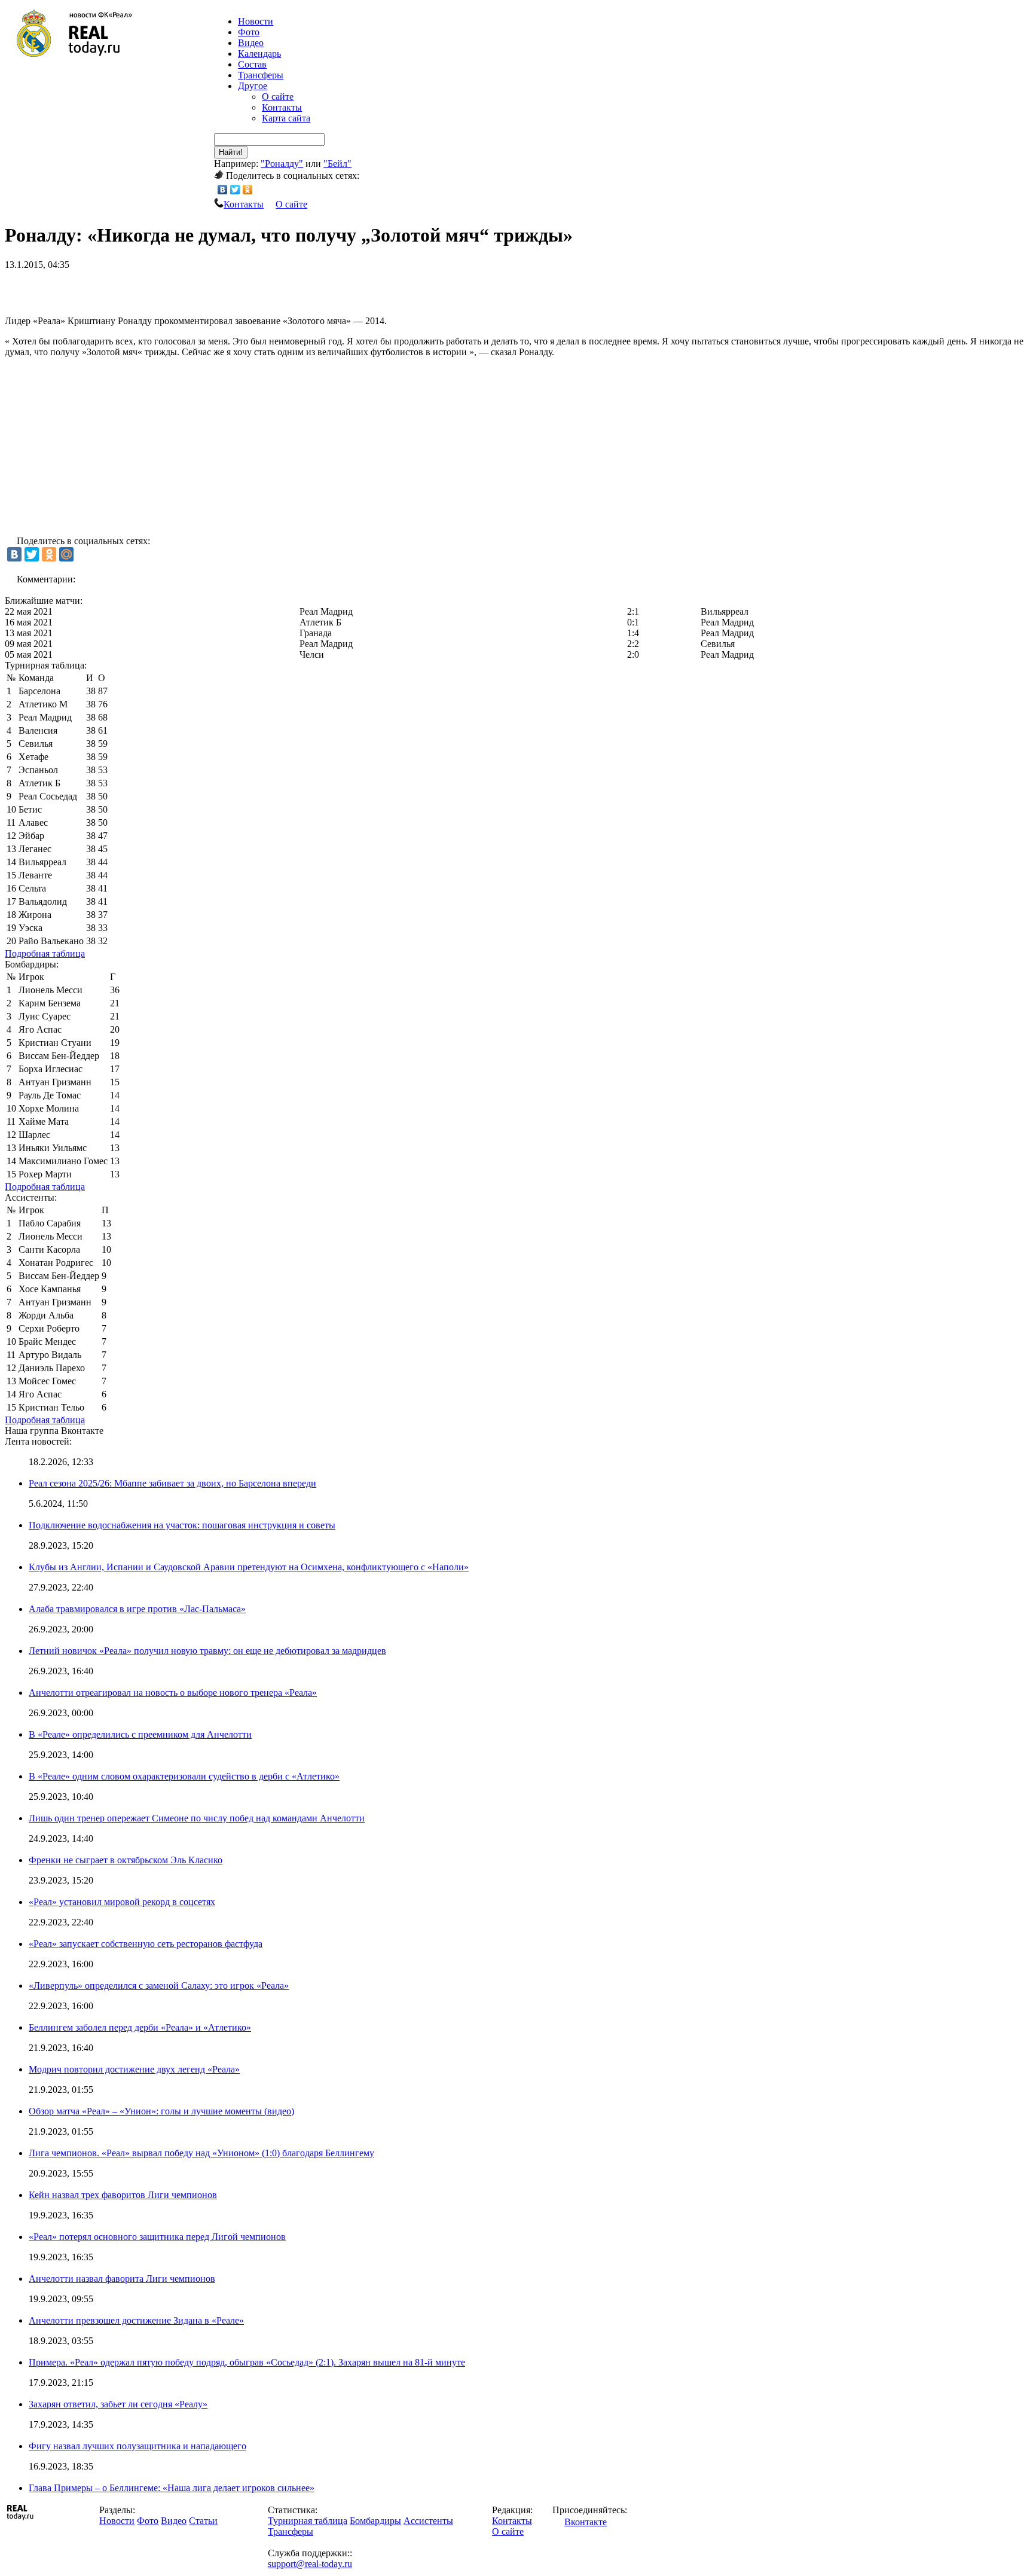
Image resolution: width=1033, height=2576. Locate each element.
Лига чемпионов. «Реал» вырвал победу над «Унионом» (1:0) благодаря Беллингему (201, 2153)
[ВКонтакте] (223, 190)
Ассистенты (428, 2521)
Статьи (203, 2521)
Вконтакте (586, 2522)
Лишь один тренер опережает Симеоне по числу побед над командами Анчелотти (197, 1818)
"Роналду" (282, 164)
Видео (251, 43)
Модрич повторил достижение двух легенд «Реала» (134, 2069)
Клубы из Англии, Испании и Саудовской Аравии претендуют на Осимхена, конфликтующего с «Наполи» (249, 1567)
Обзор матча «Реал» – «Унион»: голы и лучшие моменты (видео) (161, 2111)
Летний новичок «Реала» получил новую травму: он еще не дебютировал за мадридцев (207, 1651)
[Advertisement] (145, 288)
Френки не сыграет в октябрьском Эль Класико (126, 1860)
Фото (249, 32)
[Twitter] (235, 190)
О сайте (278, 97)
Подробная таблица (45, 953)
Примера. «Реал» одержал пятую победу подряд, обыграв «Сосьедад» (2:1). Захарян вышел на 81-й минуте (247, 2362)
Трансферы (261, 75)
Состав (252, 64)
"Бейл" (337, 164)
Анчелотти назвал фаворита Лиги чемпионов (122, 2279)
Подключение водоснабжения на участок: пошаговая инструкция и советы (182, 1525)
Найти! (231, 152)
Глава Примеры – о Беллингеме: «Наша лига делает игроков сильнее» (172, 2488)
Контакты (282, 107)
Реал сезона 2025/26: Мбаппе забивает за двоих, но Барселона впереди (172, 1483)
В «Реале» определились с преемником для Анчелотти (140, 1734)
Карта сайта (286, 118)
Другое (253, 86)
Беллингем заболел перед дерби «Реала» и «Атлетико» (140, 2027)
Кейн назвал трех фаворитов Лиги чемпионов (123, 2195)
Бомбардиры (375, 2521)
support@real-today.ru (310, 2564)
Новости (117, 2521)
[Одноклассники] (248, 190)
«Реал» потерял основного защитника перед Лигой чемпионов (157, 2237)
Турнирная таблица (308, 2521)
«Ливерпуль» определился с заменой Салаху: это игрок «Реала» (159, 1986)
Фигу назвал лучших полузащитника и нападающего (137, 2446)
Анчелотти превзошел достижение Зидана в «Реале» (136, 2320)
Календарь (259, 54)
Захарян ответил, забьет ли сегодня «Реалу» (118, 2404)
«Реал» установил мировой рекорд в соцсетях (122, 1902)
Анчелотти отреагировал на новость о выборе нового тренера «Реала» (173, 1693)
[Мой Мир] (66, 554)
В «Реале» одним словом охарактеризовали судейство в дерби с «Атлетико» (184, 1776)
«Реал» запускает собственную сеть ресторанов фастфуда (146, 1944)
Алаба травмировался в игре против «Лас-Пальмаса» (137, 1609)
